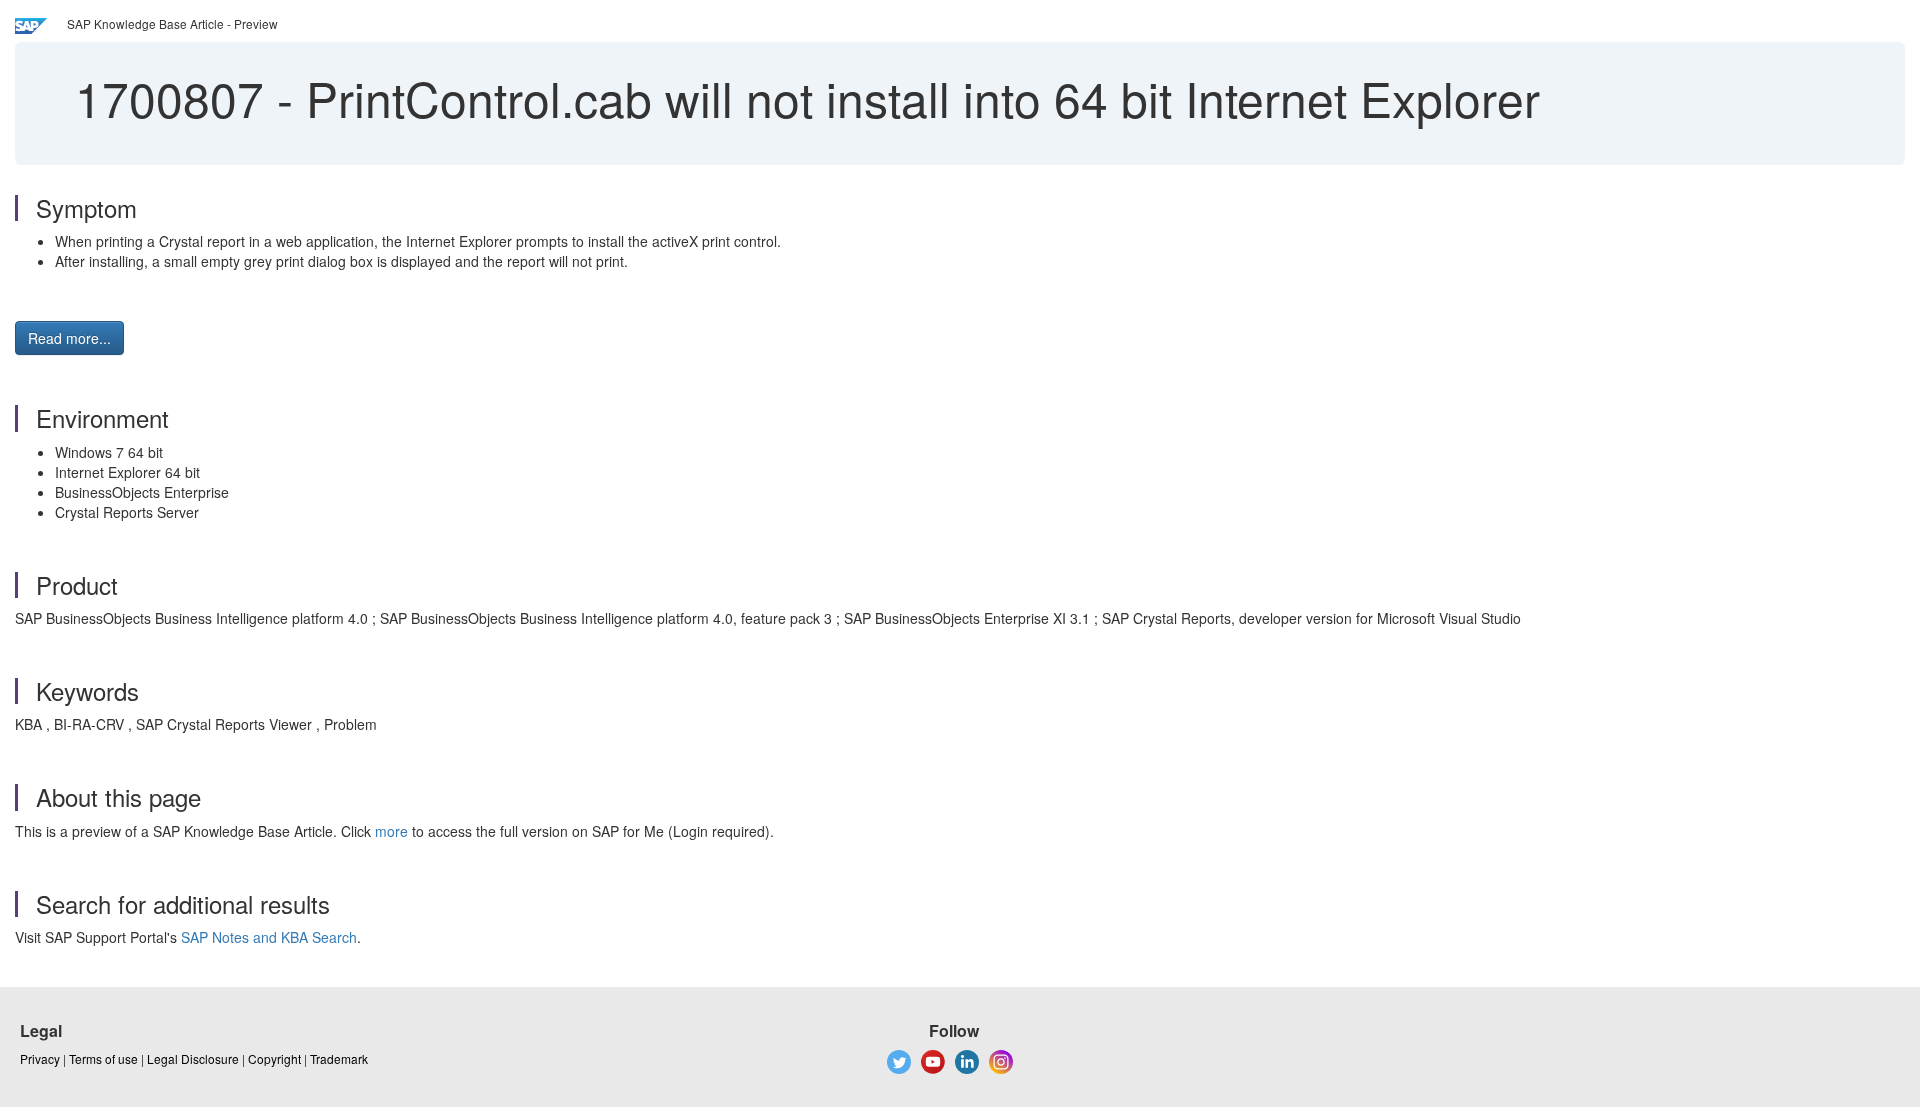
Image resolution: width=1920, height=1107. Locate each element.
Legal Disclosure (193, 1058)
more (391, 831)
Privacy (40, 1058)
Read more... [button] (69, 338)
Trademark (339, 1058)
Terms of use (103, 1058)
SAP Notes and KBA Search (269, 937)
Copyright (274, 1058)
